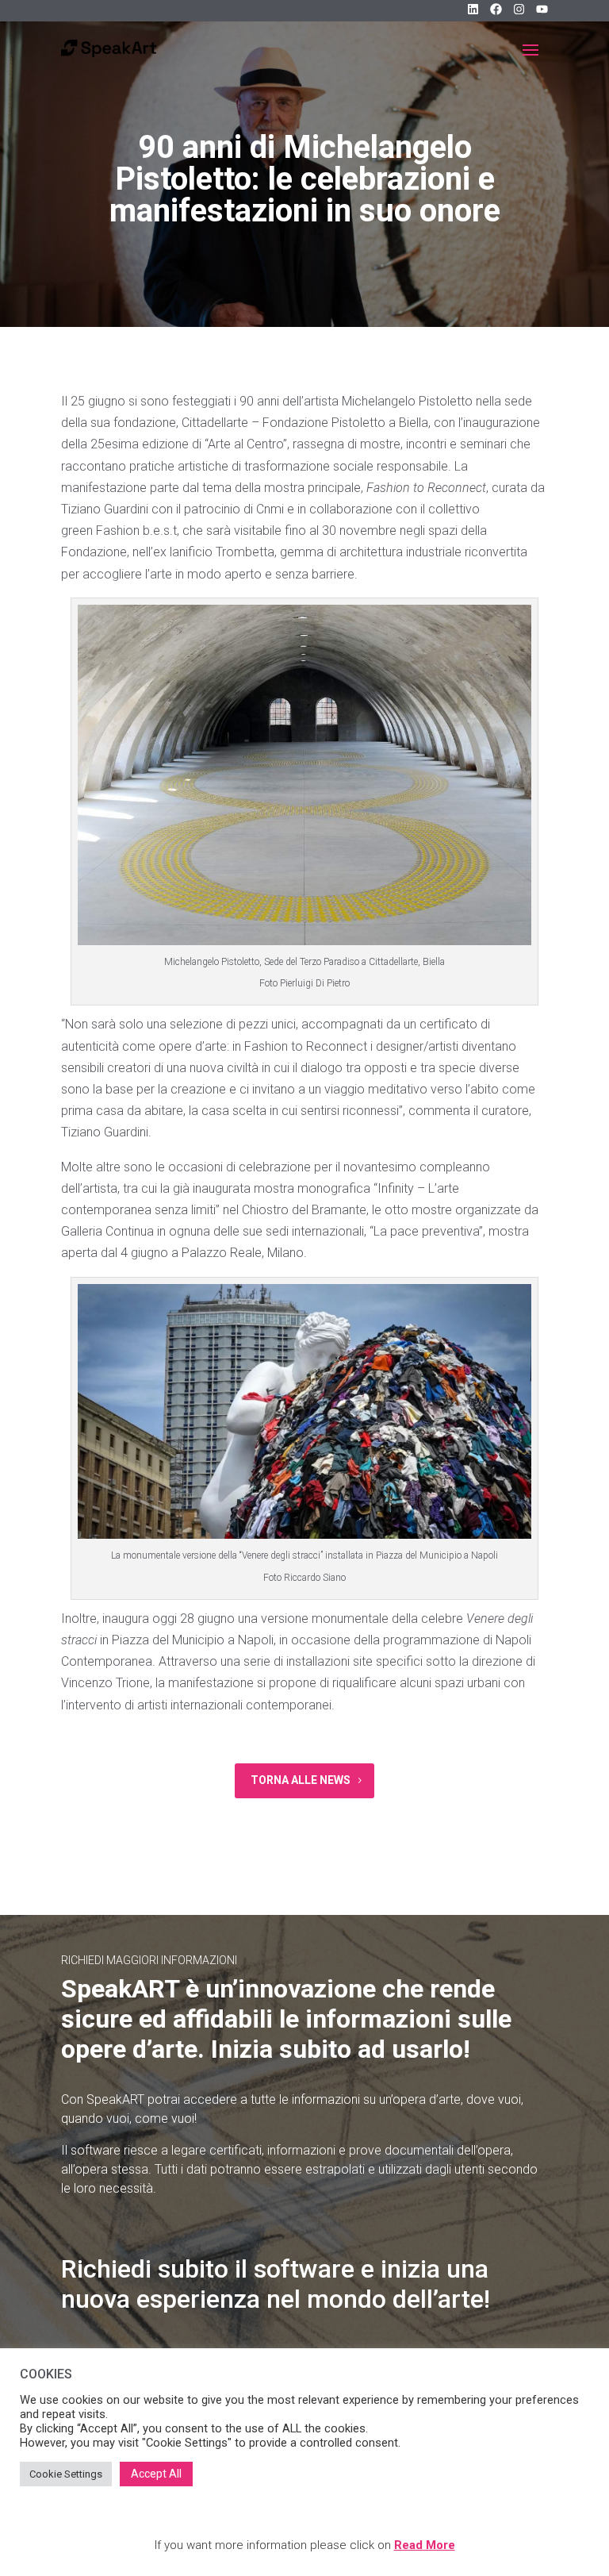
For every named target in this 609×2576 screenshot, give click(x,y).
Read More (425, 2545)
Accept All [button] (156, 2474)
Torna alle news (301, 1780)
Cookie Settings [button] (66, 2474)
